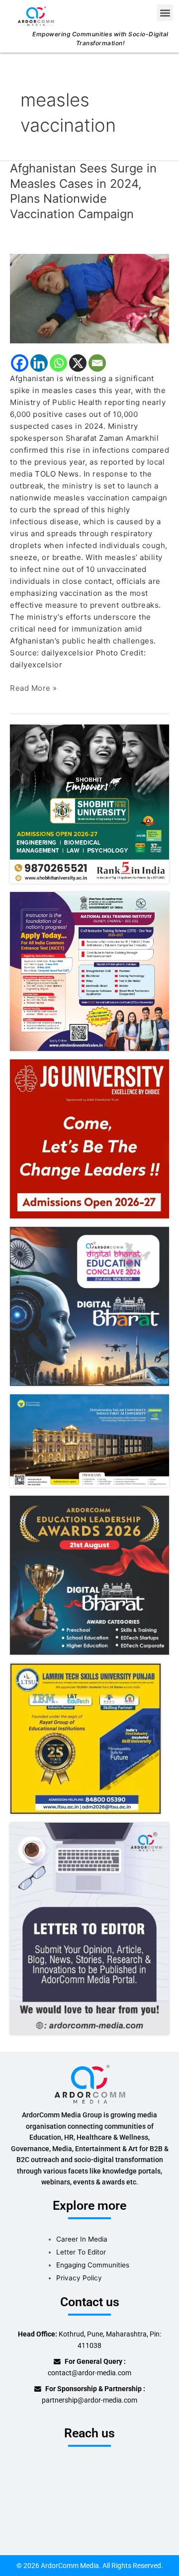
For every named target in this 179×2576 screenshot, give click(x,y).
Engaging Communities (93, 2265)
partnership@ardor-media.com (89, 2400)
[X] (78, 363)
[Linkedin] (39, 363)
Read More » (34, 687)
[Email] (97, 363)
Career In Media (82, 2239)
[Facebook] (20, 363)
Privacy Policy (79, 2278)
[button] (165, 13)
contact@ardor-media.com (89, 2373)
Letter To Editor (81, 2252)
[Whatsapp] (58, 363)
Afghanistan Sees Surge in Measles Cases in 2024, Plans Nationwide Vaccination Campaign (83, 191)
